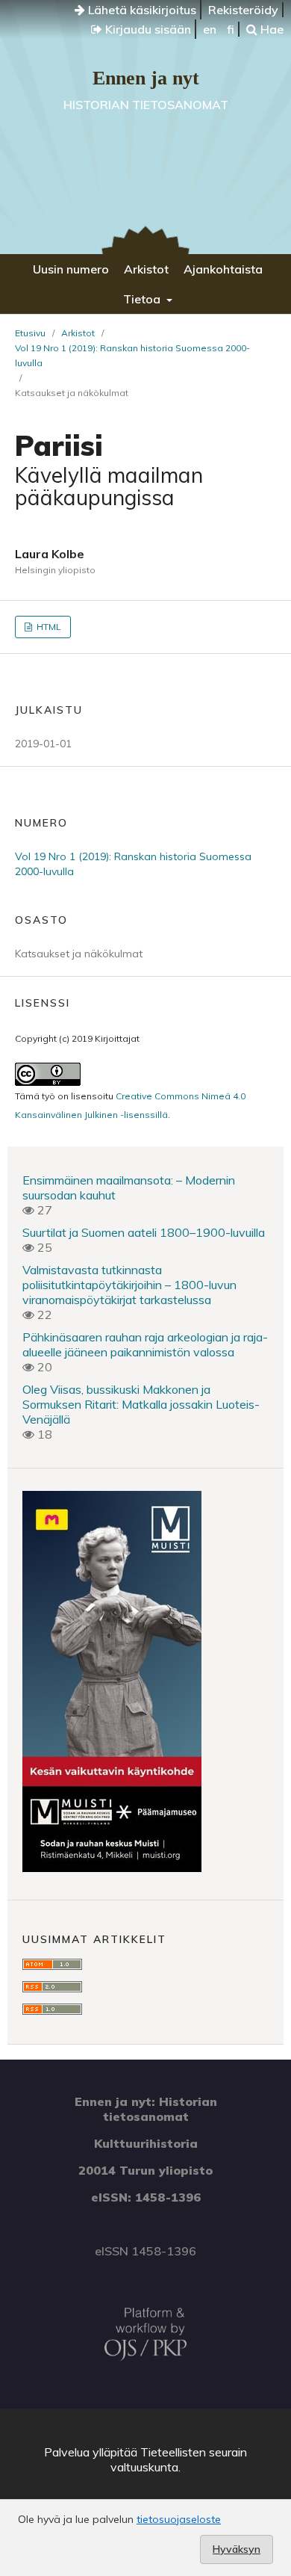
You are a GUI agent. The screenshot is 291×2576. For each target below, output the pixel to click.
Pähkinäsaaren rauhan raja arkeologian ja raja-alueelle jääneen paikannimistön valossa (145, 1344)
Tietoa (143, 299)
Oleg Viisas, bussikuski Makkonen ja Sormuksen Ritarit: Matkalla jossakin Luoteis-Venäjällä (141, 1404)
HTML (48, 627)
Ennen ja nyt (146, 78)
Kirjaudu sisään (147, 29)
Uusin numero (71, 269)
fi (231, 29)
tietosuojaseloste (179, 2519)
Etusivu (30, 333)
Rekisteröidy (243, 10)
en (210, 29)
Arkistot (146, 269)
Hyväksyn (237, 2549)
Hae (270, 29)
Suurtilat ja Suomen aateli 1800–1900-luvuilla (144, 1232)
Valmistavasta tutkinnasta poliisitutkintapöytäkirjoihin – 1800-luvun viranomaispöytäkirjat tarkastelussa (129, 1285)
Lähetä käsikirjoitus (141, 10)
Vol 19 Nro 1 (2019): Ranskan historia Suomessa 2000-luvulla (132, 355)
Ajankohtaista (223, 269)
